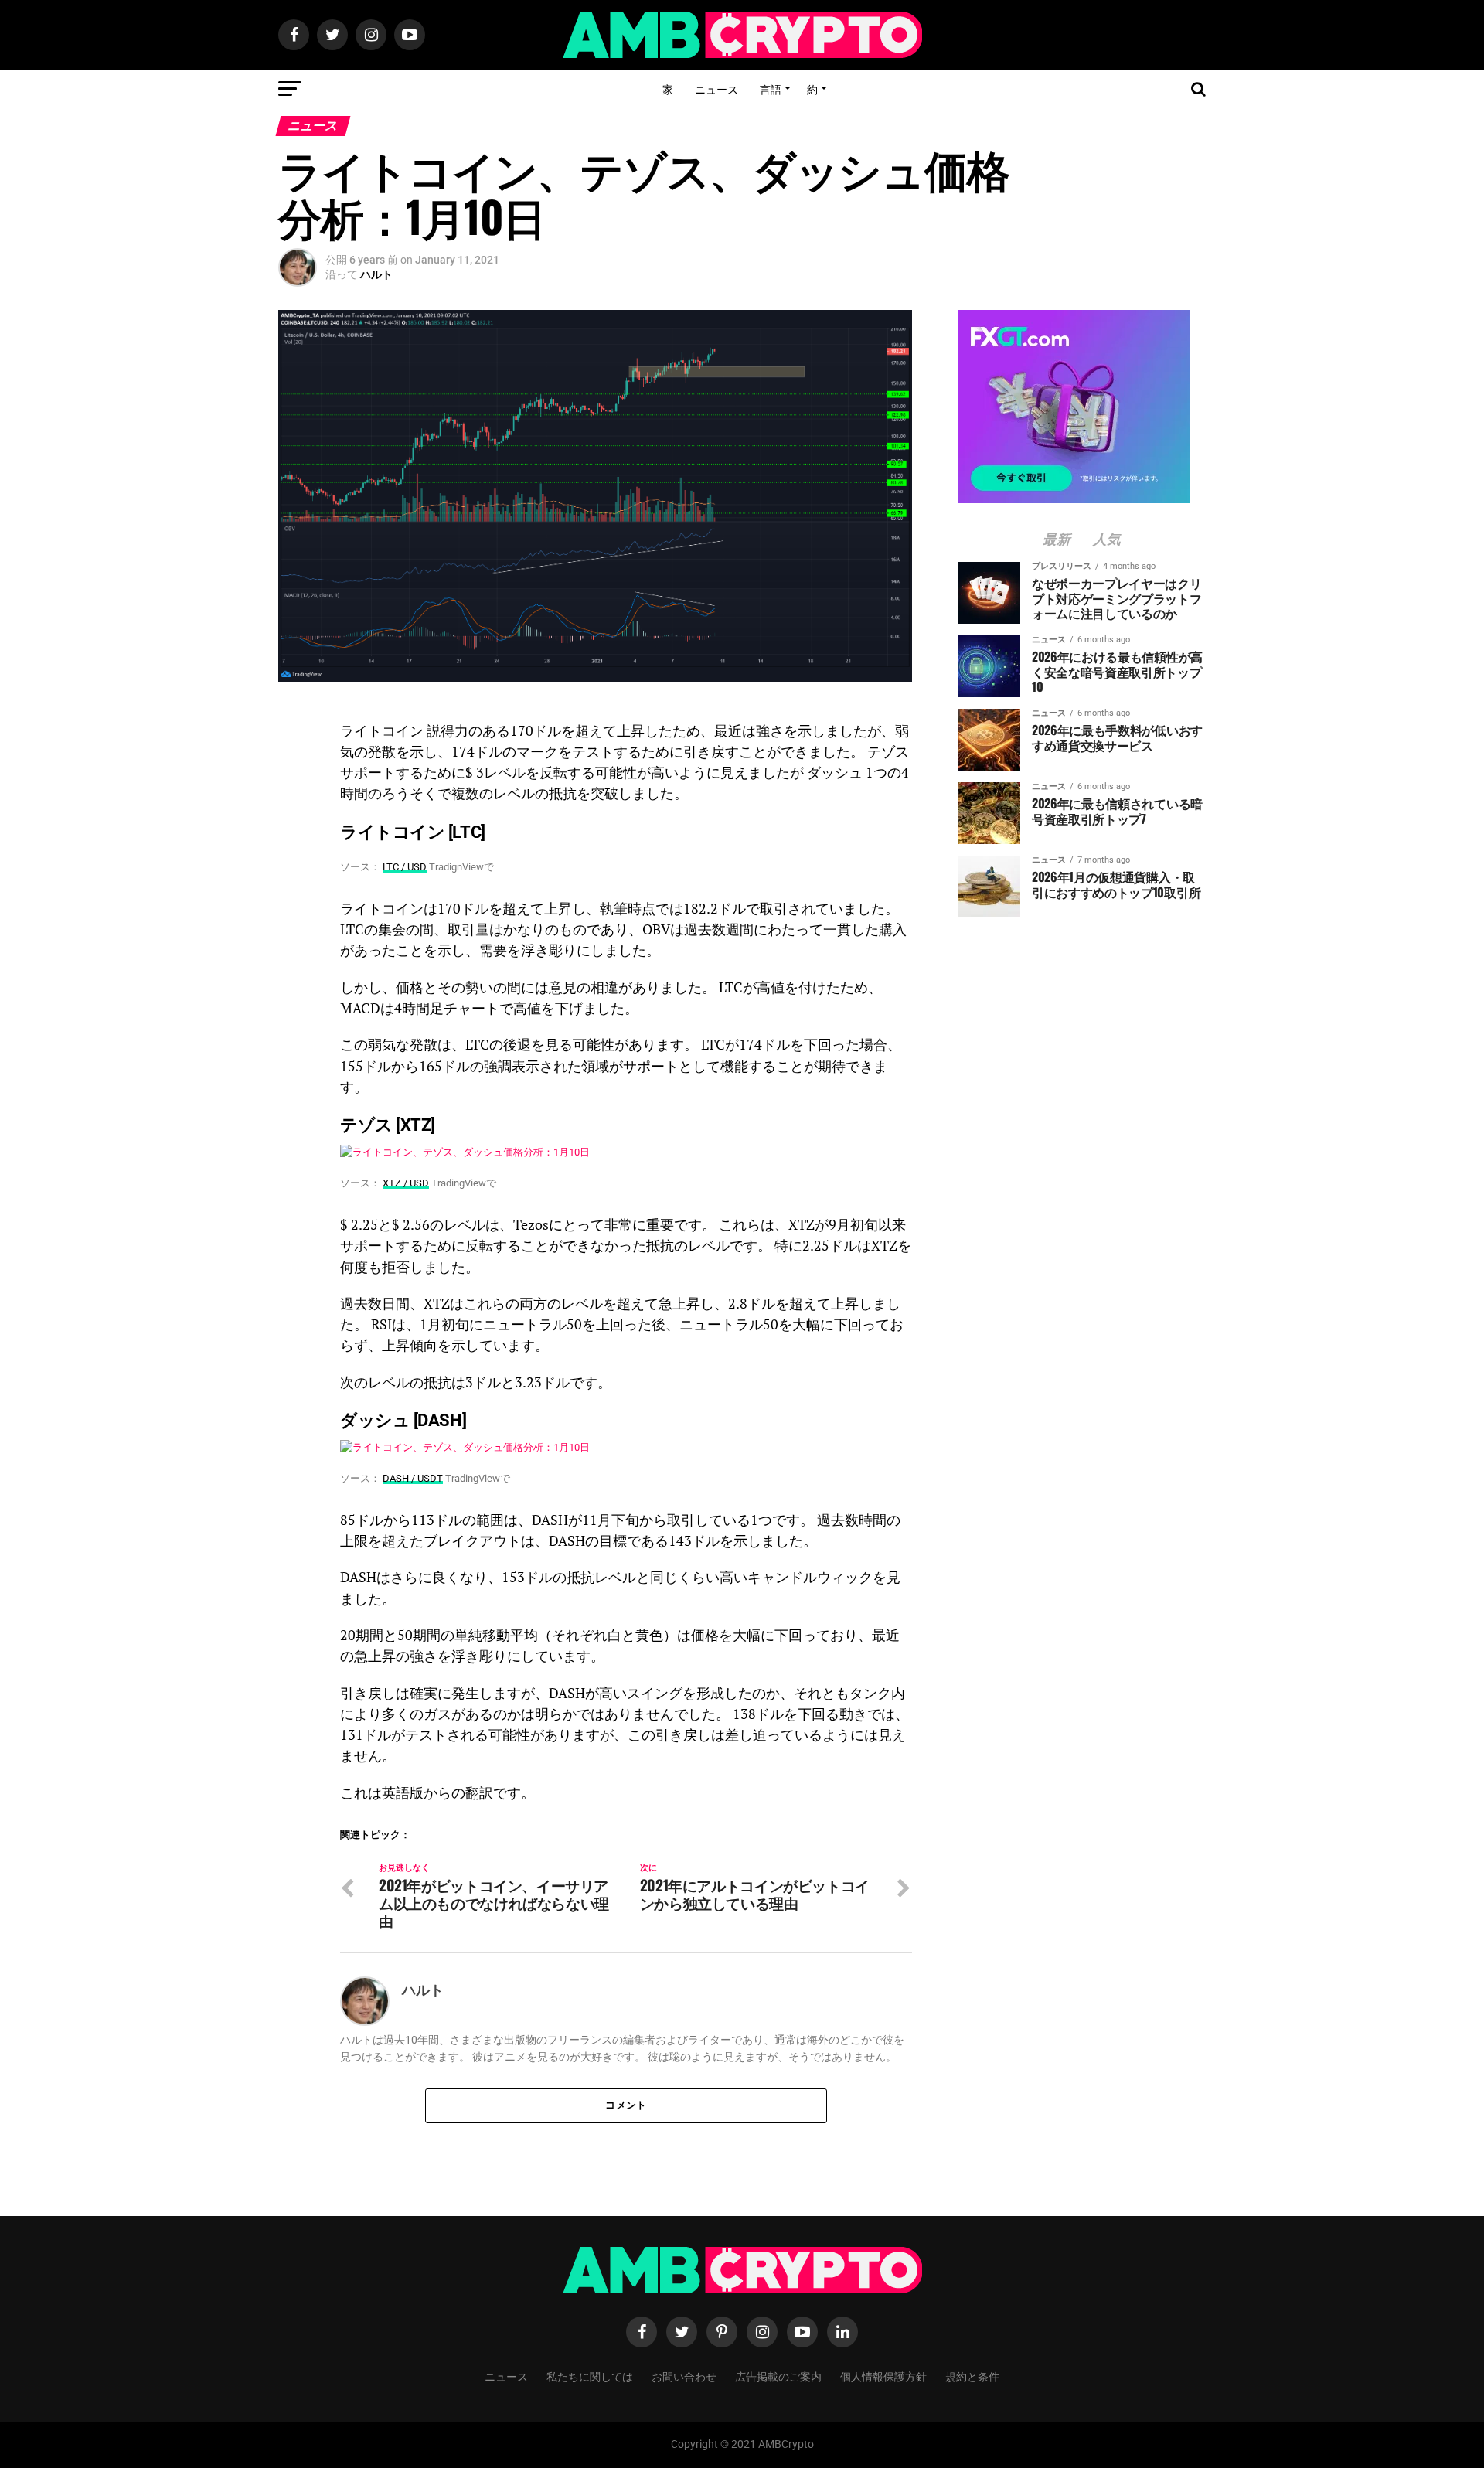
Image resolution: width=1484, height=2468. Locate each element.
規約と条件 (972, 2376)
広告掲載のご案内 (778, 2376)
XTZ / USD (406, 1183)
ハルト (376, 274)
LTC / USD (405, 867)
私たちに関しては (590, 2376)
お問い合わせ (684, 2376)
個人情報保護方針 (883, 2376)
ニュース (716, 89)
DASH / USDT (413, 1478)
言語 (771, 89)
